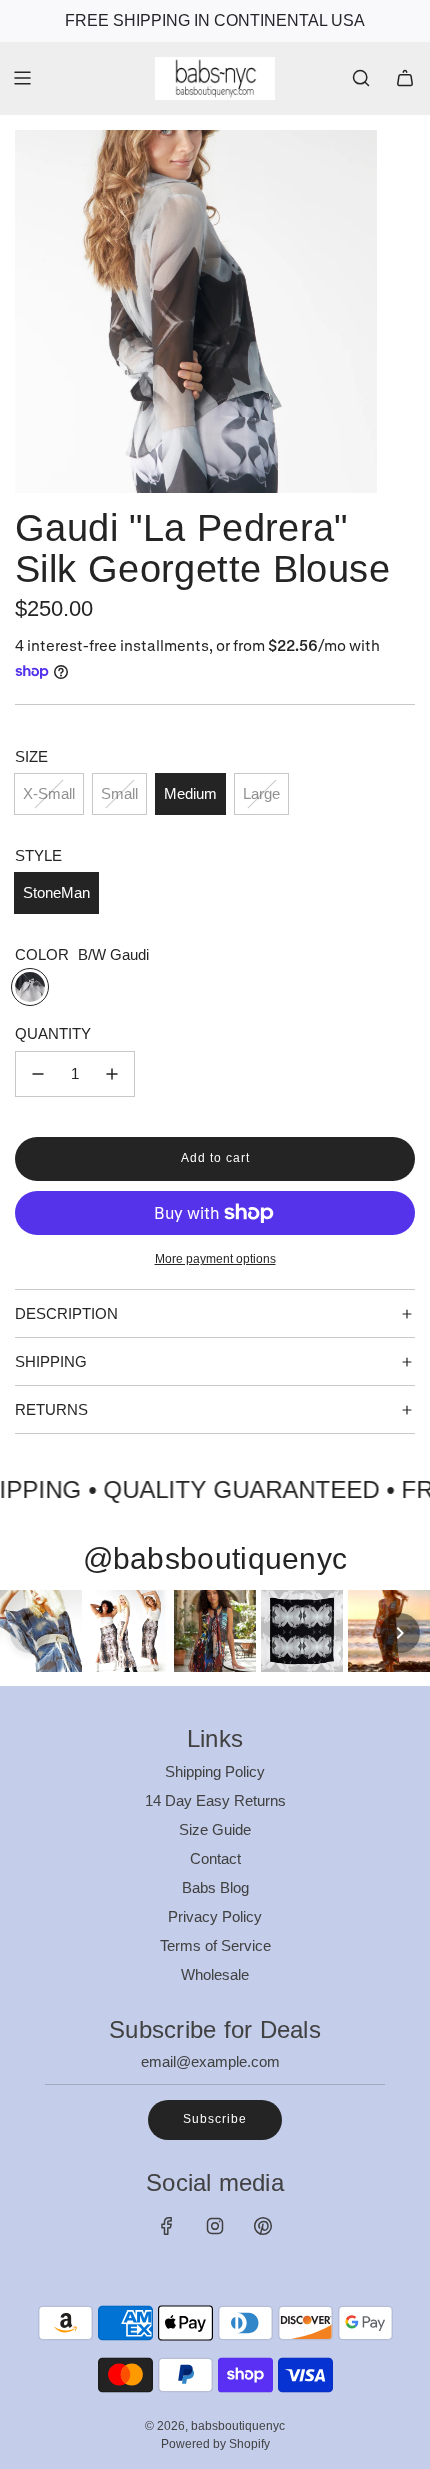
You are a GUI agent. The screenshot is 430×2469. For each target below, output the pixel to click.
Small (119, 793)
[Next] (400, 1633)
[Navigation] (22, 78)
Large (261, 793)
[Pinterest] (263, 2226)
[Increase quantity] (112, 1074)
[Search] (361, 78)
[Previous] (30, 1633)
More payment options (215, 1259)
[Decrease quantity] (38, 1074)
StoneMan (56, 892)
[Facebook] (167, 2226)
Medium (190, 793)
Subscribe (215, 2119)
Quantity (53, 1033)
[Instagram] (215, 2226)
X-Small (49, 793)
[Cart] (405, 78)
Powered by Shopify (215, 2444)
